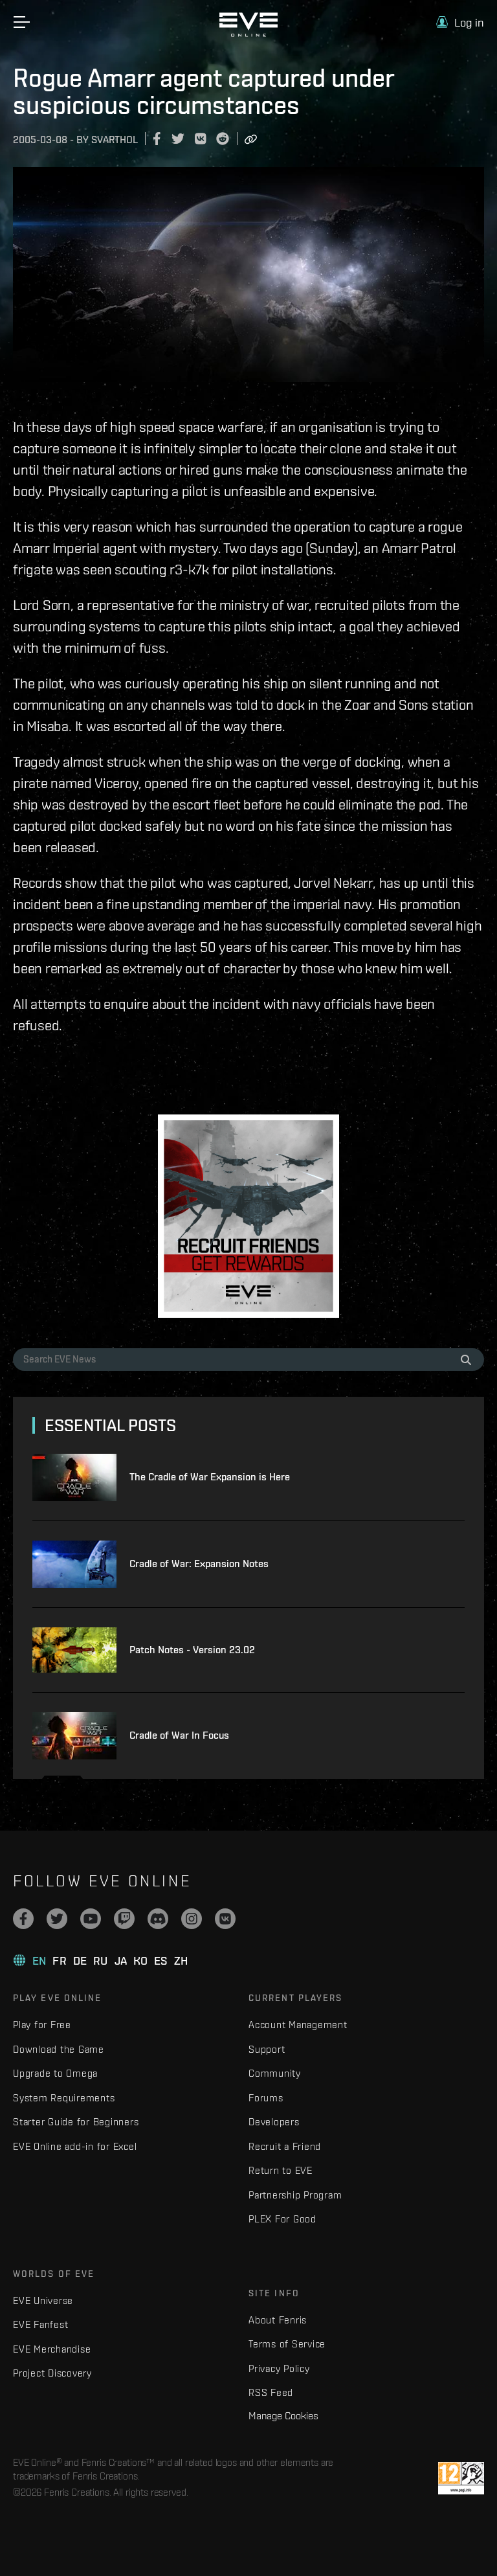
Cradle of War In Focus (179, 1735)
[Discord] (158, 1919)
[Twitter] (57, 1919)
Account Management (298, 2025)
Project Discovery (52, 2373)
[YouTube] (91, 1919)
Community (275, 2073)
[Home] (248, 34)
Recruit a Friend (285, 2146)
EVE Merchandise (52, 2349)
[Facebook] (23, 1919)
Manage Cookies (283, 2415)
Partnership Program (295, 2195)
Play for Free (42, 2025)
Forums (266, 2098)
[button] (460, 22)
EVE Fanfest (40, 2324)
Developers (274, 2122)
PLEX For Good (282, 2219)
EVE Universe (43, 2300)
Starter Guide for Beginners (76, 2122)
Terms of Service (287, 2344)
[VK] (225, 1919)
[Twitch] (124, 1919)
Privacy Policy (279, 2368)
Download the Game (59, 2049)
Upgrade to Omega (55, 2073)
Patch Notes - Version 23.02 (192, 1650)
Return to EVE (281, 2170)
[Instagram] (192, 1919)
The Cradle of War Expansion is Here (210, 1477)
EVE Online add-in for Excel (75, 2146)
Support (267, 2049)
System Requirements (64, 2098)
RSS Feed (271, 2392)
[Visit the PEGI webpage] (461, 2478)
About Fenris (278, 2320)
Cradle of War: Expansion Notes (199, 1564)
